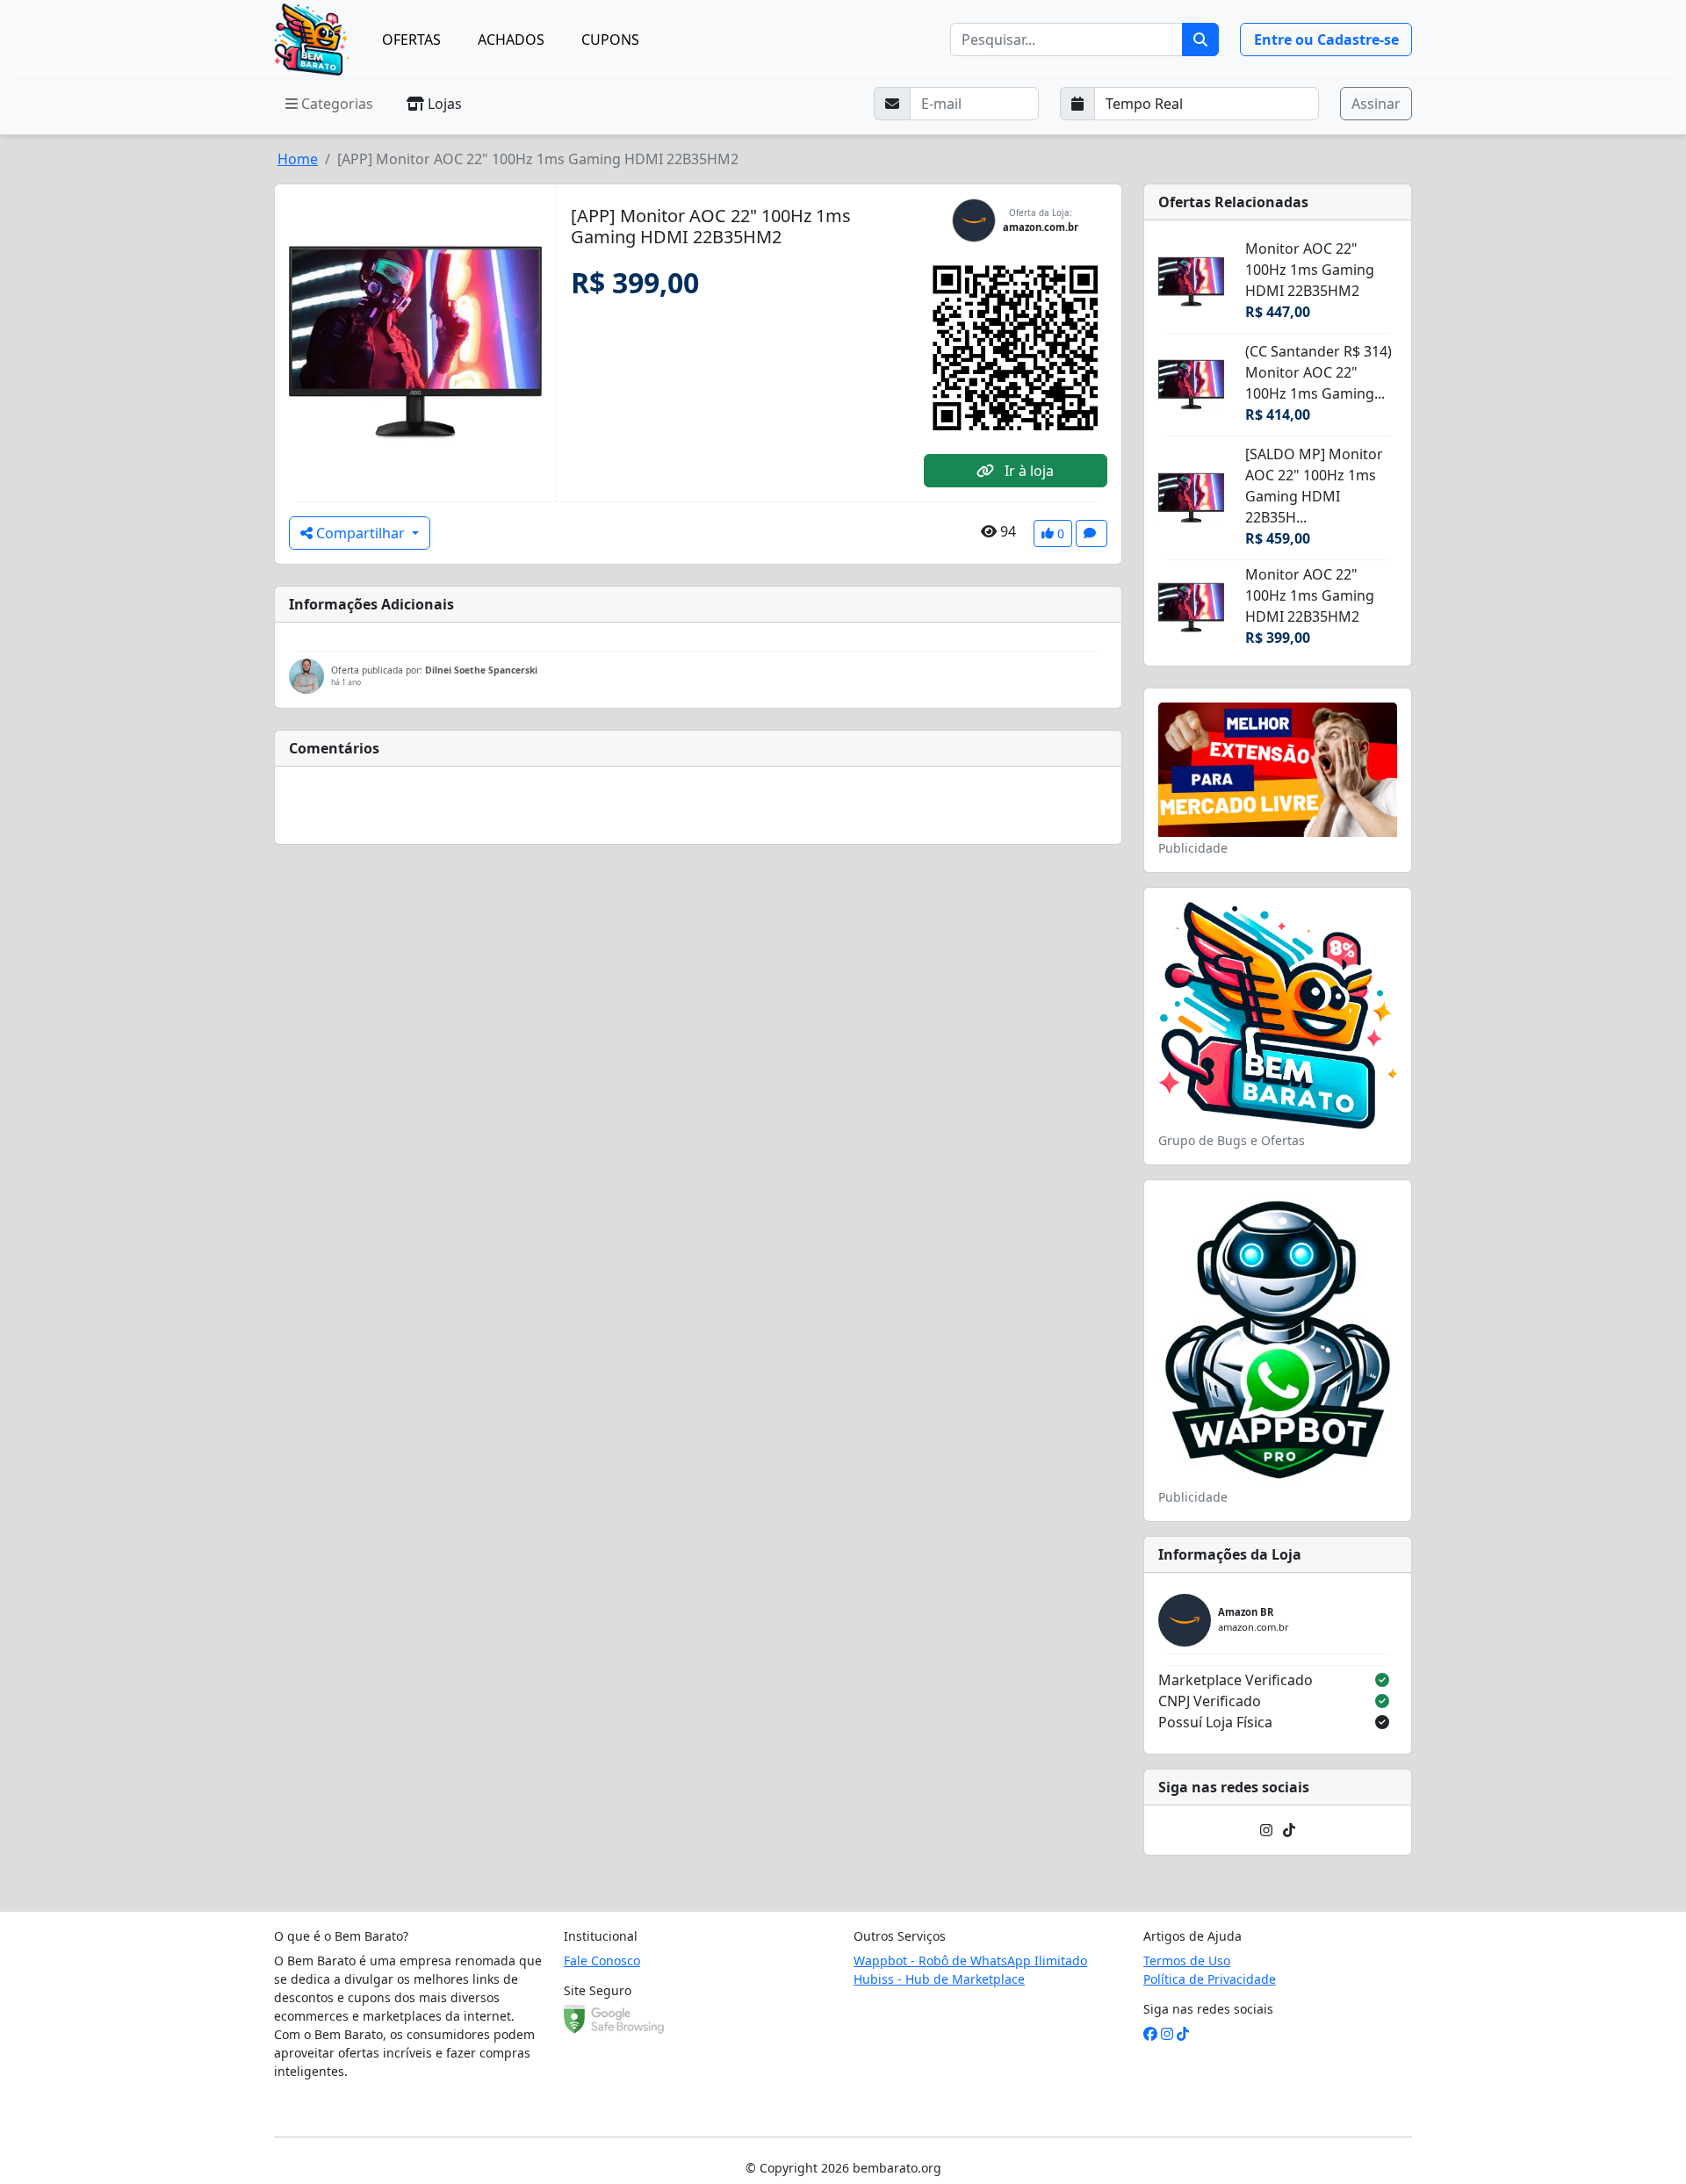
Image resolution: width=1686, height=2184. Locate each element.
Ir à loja (1027, 471)
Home (298, 159)
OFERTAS (411, 40)
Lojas (443, 104)
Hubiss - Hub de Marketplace (939, 1979)
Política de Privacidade (1210, 1979)
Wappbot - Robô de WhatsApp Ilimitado (970, 1961)
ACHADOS (511, 40)
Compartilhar (360, 533)
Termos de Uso (1187, 1961)
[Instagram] (1266, 1830)
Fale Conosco (602, 1961)
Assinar (1376, 104)
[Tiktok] (1289, 1830)
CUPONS (610, 40)
